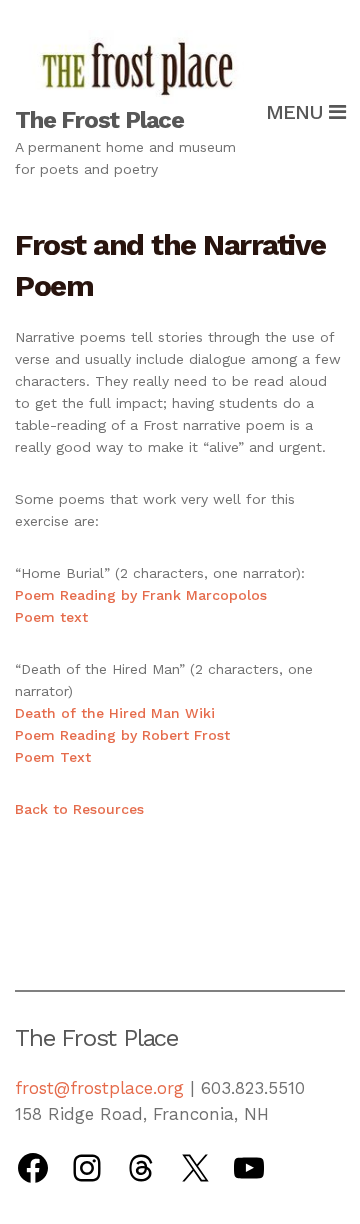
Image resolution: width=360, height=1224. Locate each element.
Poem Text (53, 757)
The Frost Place (99, 120)
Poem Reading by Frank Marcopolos (141, 595)
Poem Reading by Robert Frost (122, 735)
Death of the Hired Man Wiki (115, 713)
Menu (297, 112)
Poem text (51, 617)
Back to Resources (79, 809)
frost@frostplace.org (99, 1088)
